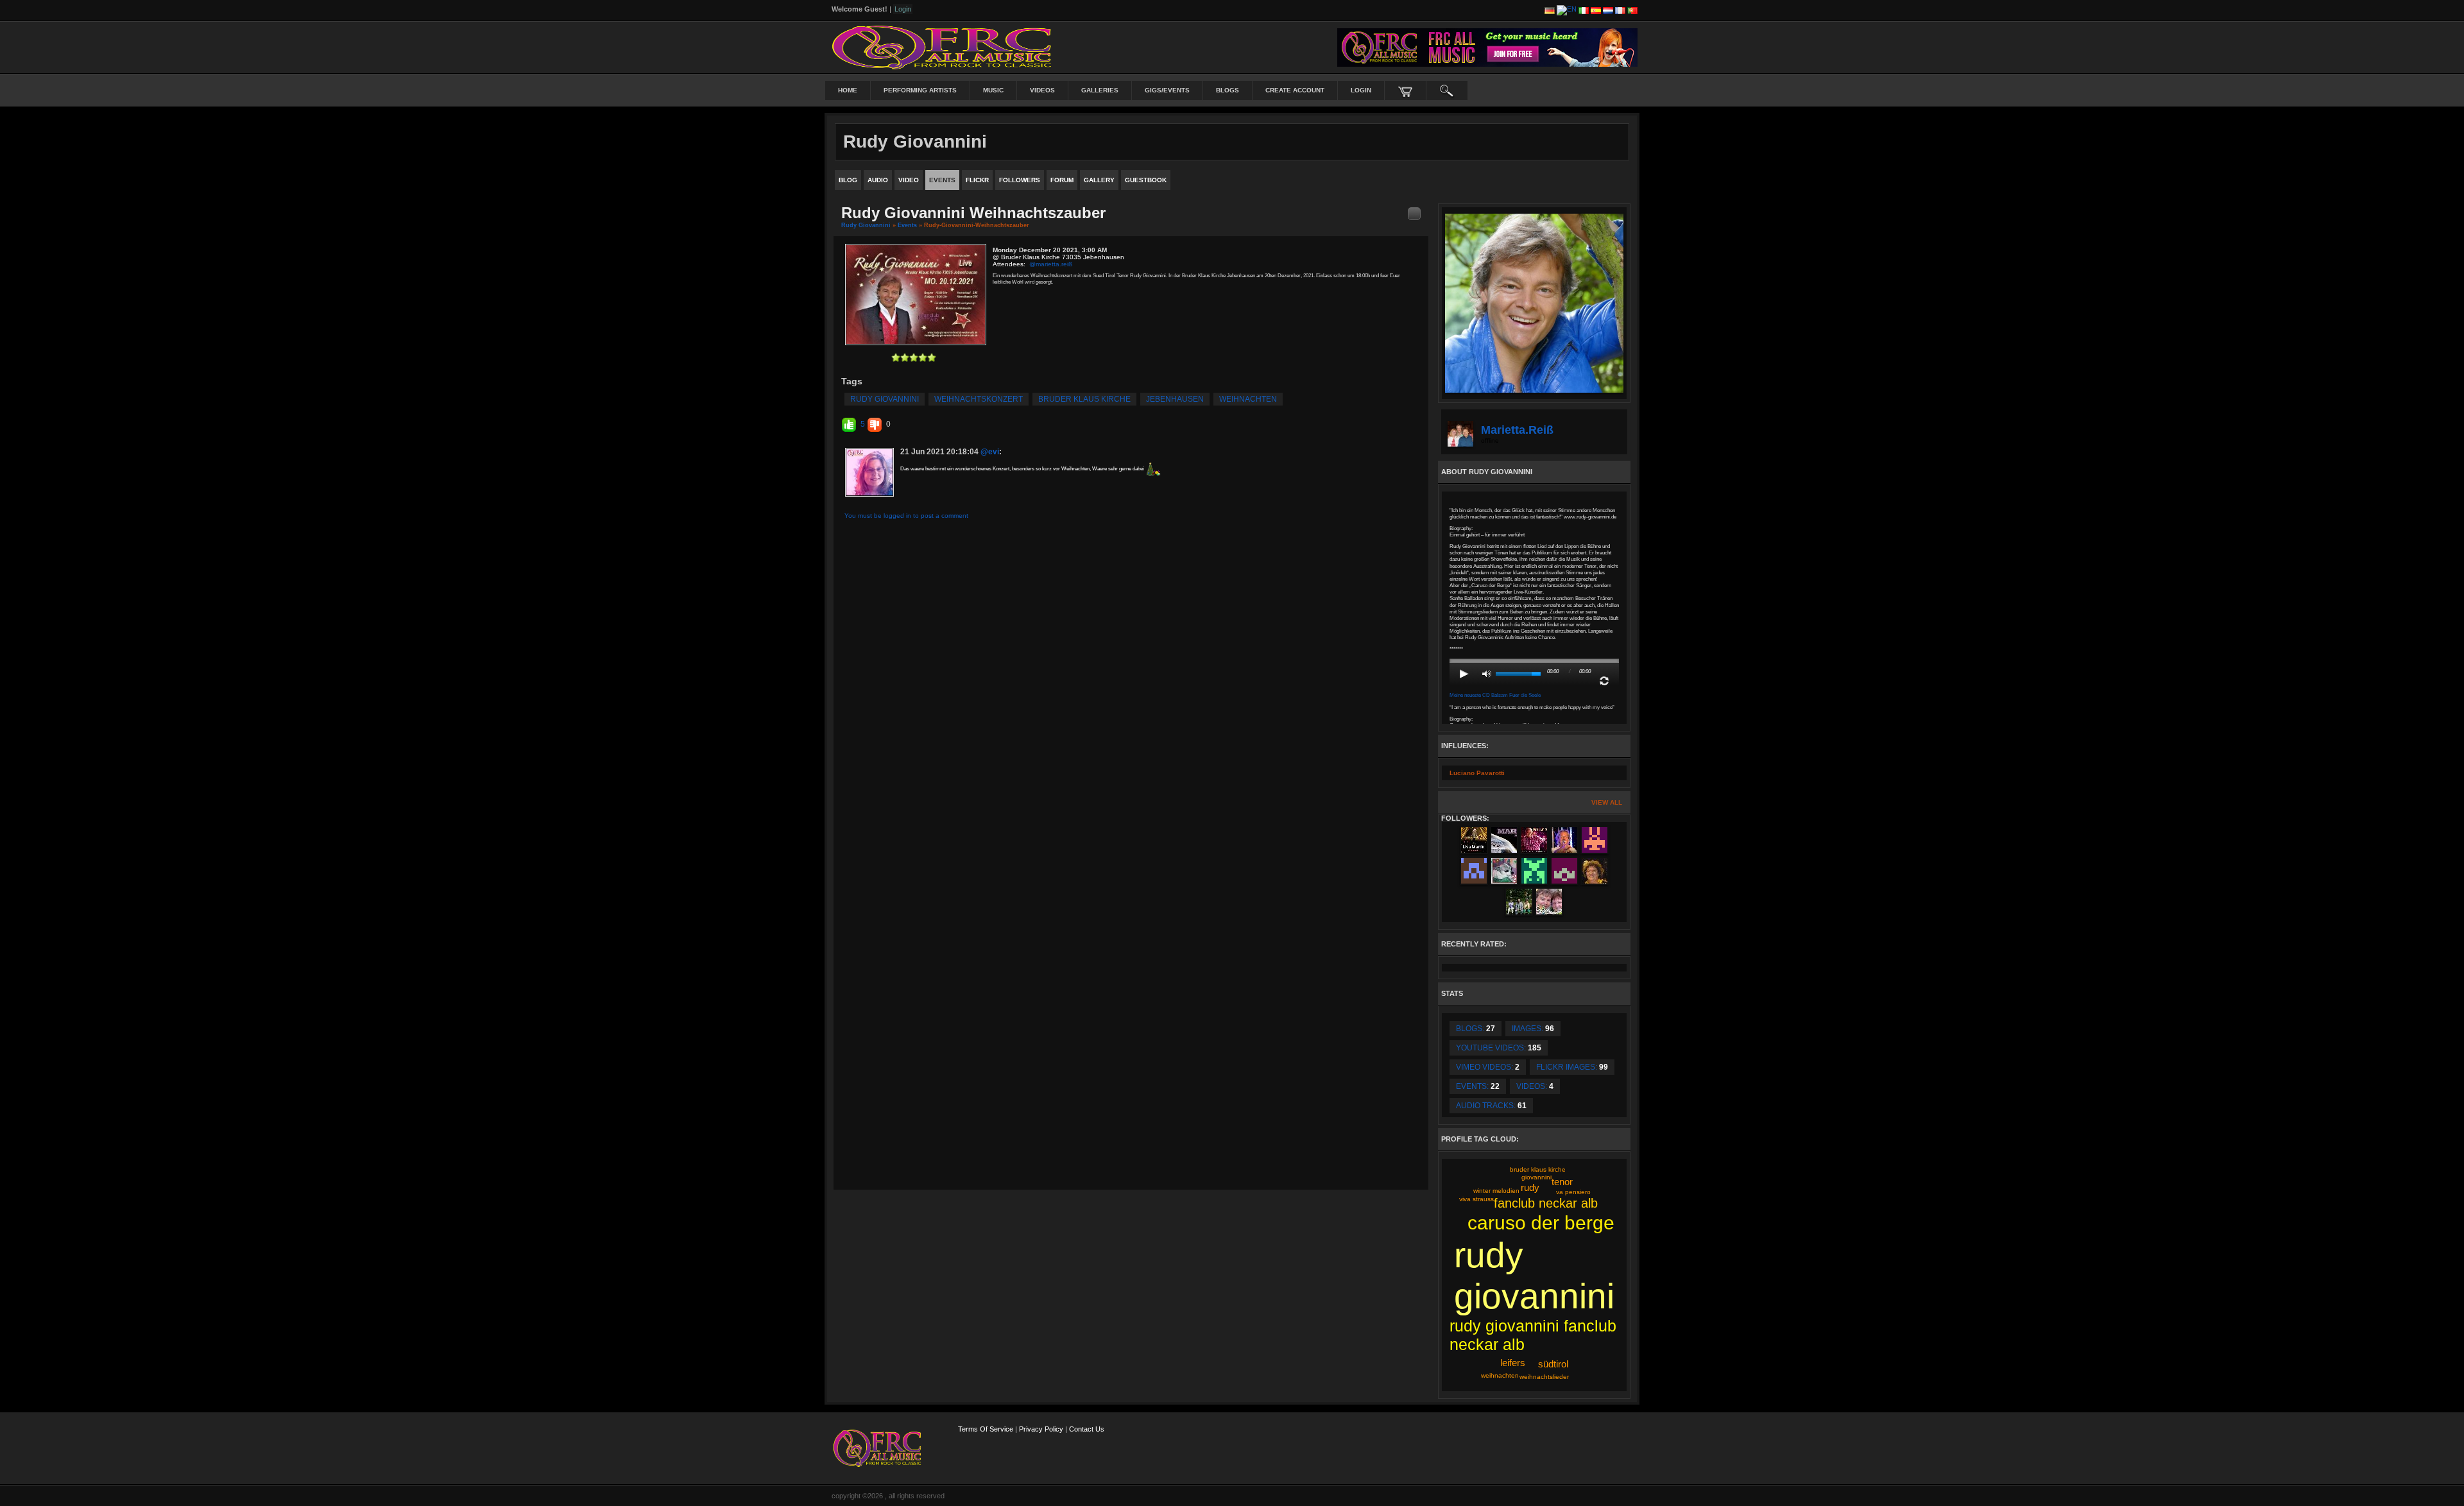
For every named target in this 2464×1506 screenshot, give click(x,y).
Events (907, 225)
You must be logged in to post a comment (906, 516)
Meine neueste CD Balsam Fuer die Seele (1495, 695)
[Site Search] (1447, 90)
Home (848, 90)
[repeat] (1604, 681)
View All (1607, 802)
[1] (896, 357)
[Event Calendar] (1414, 213)
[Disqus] (1131, 694)
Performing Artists (920, 90)
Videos (1042, 90)
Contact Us (1087, 1429)
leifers (1513, 1363)
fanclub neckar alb (1546, 1203)
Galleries (1100, 90)
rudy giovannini (885, 399)
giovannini (1536, 1177)
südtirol (1553, 1364)
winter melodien (1496, 1191)
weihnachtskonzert (979, 399)
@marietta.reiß (1051, 264)
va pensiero (1573, 1192)
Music (993, 90)
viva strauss (1476, 1199)
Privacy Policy (1041, 1429)
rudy (1530, 1187)
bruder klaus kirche (1084, 399)
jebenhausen (1175, 399)
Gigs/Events (1167, 90)
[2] (900, 357)
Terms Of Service (986, 1429)
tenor (1562, 1182)
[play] (1464, 674)
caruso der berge (1541, 1223)
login (1361, 90)
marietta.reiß (1517, 430)
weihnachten (1248, 399)
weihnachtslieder (1544, 1377)
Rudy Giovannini (866, 225)
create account (1295, 90)
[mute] (1487, 674)
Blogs (1228, 90)
